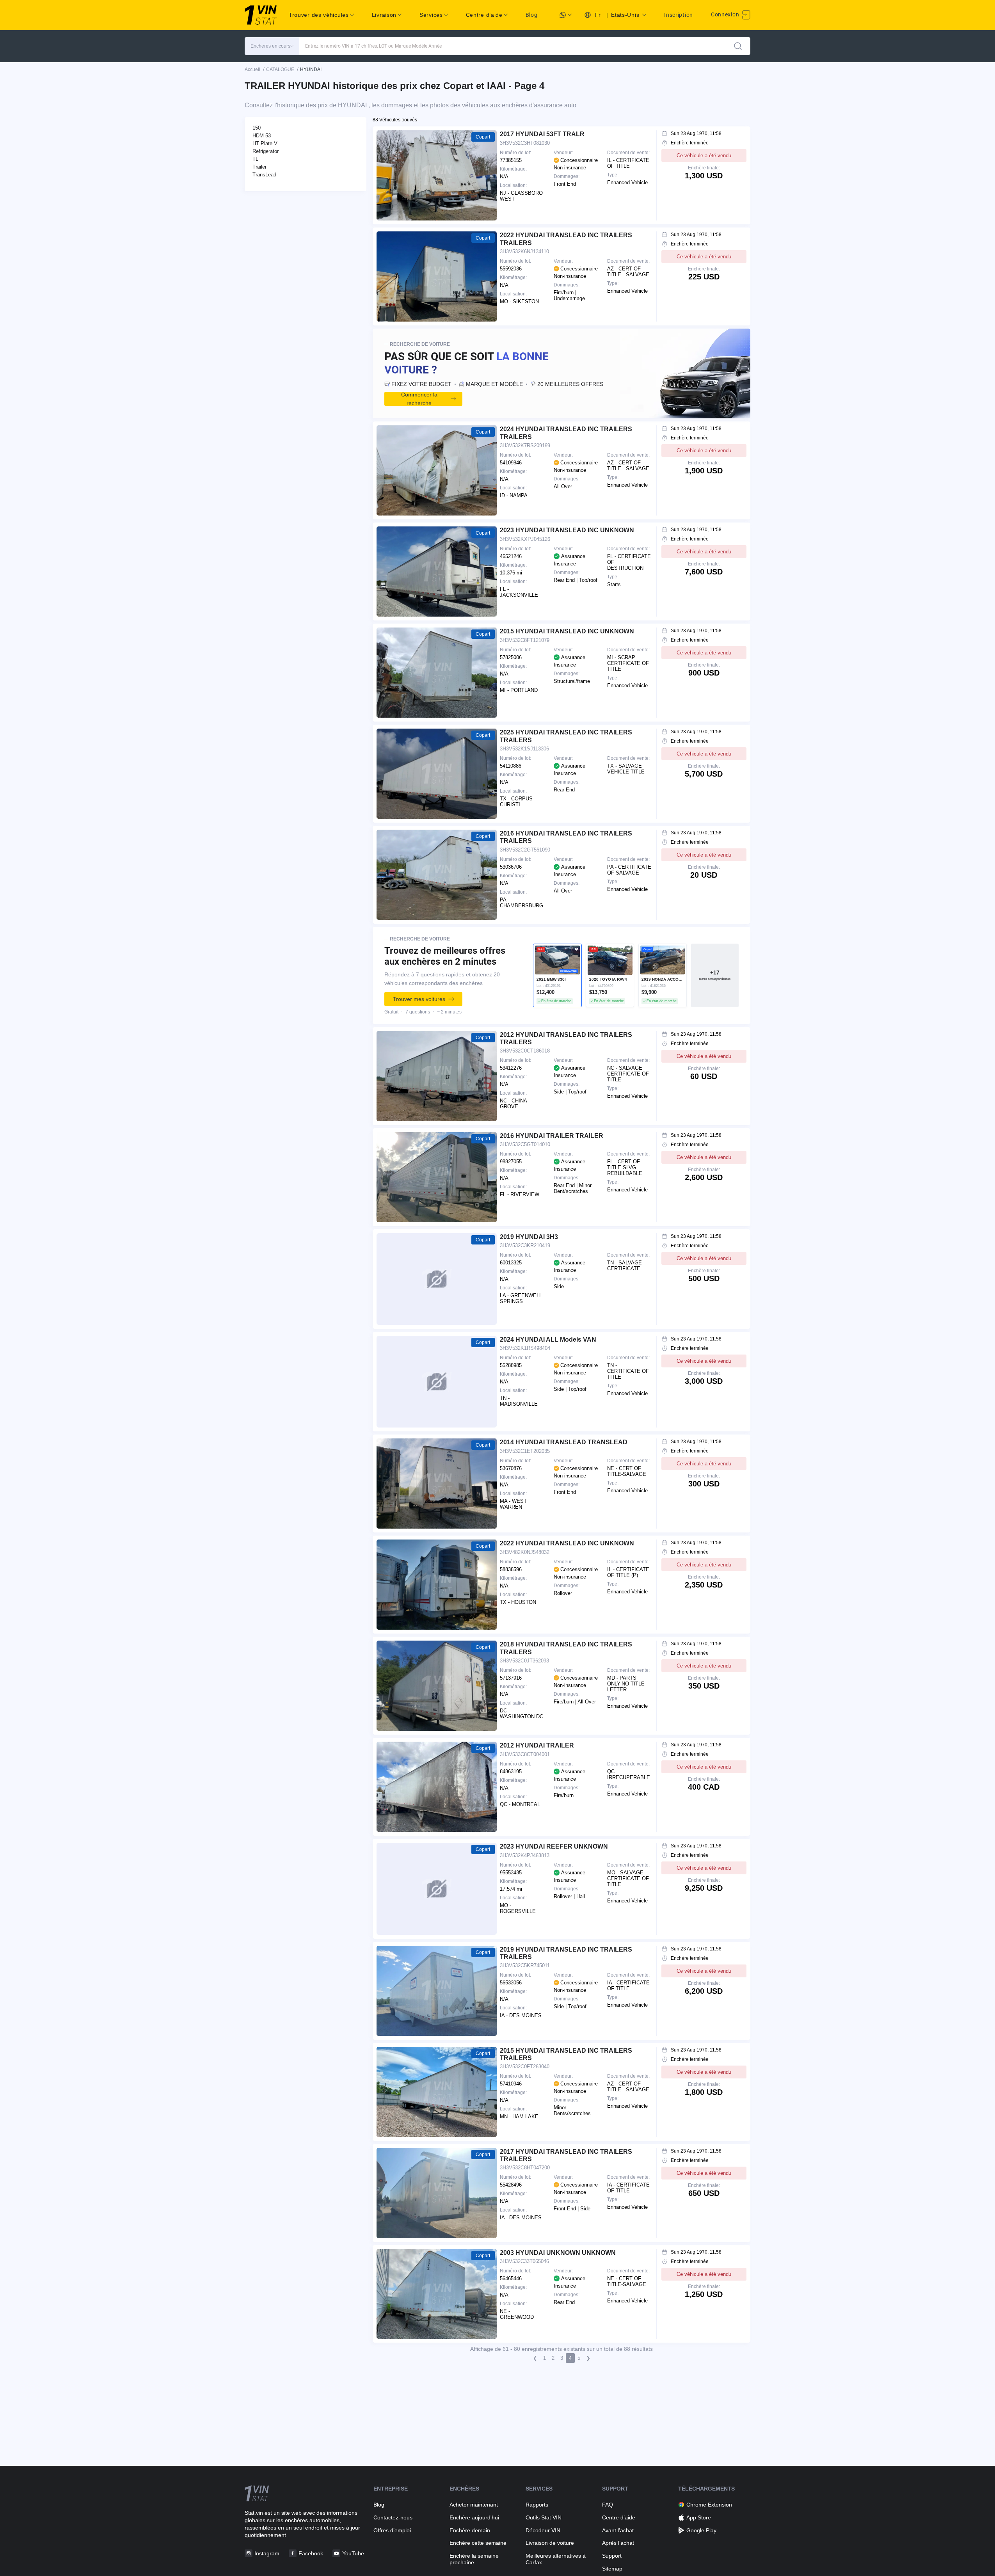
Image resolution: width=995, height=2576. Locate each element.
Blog (532, 15)
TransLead (264, 175)
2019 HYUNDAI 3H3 (529, 1237)
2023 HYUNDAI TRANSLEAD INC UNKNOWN (567, 530)
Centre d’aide (619, 2517)
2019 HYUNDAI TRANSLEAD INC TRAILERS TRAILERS (566, 1953)
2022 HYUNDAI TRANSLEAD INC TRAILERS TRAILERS (566, 239)
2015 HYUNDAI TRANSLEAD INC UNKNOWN (567, 631)
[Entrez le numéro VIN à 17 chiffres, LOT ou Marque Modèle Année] (738, 46)
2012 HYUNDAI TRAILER (537, 1745)
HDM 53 (262, 136)
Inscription (679, 15)
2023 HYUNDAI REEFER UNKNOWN (554, 1846)
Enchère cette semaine (478, 2543)
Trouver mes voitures (419, 999)
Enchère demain (470, 2530)
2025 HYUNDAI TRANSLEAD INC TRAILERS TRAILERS (566, 736)
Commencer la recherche (419, 399)
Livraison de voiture (550, 2543)
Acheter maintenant (474, 2505)
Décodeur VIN (543, 2530)
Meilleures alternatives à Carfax (556, 2559)
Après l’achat (618, 2543)
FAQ (608, 2505)
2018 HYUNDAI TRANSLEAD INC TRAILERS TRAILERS (566, 1648)
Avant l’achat (618, 2530)
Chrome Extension (709, 2505)
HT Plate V (265, 143)
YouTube (353, 2553)
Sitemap (612, 2569)
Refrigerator (266, 151)
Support (612, 2556)
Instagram (267, 2553)
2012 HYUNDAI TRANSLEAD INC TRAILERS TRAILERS (566, 1038)
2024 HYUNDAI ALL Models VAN (548, 1340)
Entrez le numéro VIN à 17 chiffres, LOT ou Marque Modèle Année (373, 46)
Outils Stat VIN (544, 2517)
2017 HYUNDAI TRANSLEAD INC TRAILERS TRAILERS (566, 2155)
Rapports (537, 2505)
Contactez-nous (393, 2517)
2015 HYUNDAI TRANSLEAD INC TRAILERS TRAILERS (566, 2054)
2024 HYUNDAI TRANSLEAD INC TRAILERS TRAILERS (566, 433)
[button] (272, 46)
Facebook (311, 2553)
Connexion (726, 14)
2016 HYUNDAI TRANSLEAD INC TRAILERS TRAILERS (566, 837)
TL (255, 159)
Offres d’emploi (392, 2530)
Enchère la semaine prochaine (474, 2559)
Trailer (259, 167)
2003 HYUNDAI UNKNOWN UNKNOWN (558, 2253)
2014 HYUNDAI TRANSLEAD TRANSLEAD (564, 1442)
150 (257, 128)
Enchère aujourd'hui (474, 2517)
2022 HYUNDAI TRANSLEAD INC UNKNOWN (567, 1543)
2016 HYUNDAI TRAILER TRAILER (552, 1136)
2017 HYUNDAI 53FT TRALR (542, 134)
